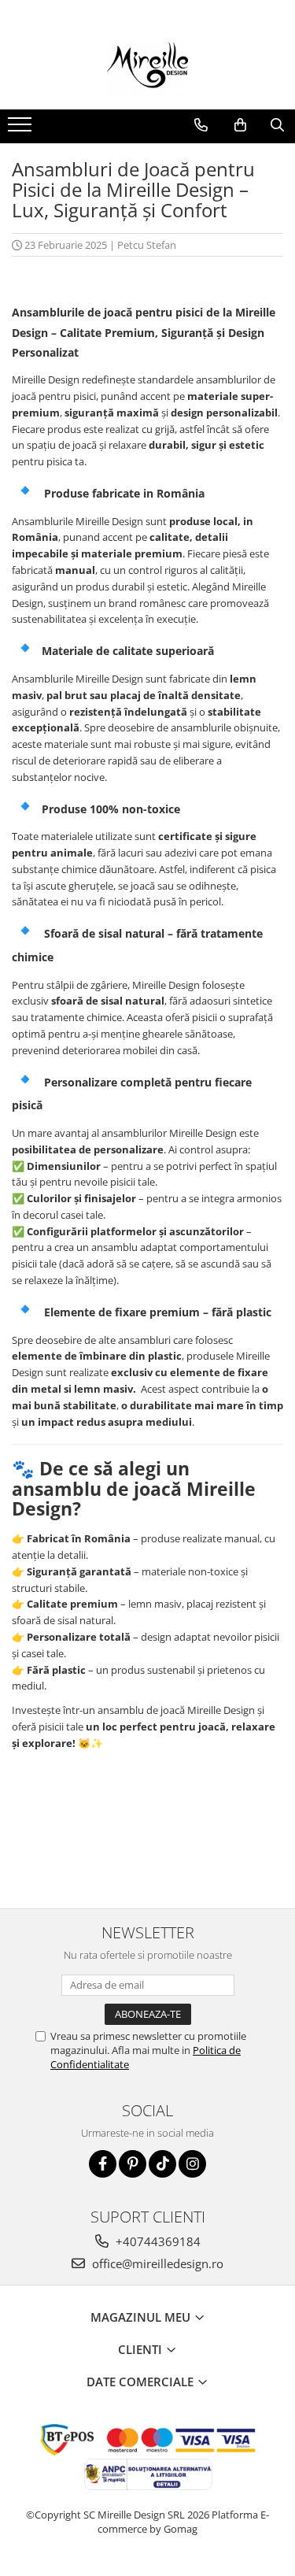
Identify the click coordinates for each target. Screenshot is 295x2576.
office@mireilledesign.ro (156, 2263)
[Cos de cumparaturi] (240, 125)
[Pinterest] (133, 2164)
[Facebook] (103, 2164)
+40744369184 (157, 2241)
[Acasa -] (148, 70)
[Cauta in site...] (277, 125)
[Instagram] (192, 2164)
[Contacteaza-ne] (201, 125)
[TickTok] (162, 2164)
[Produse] (22, 129)
